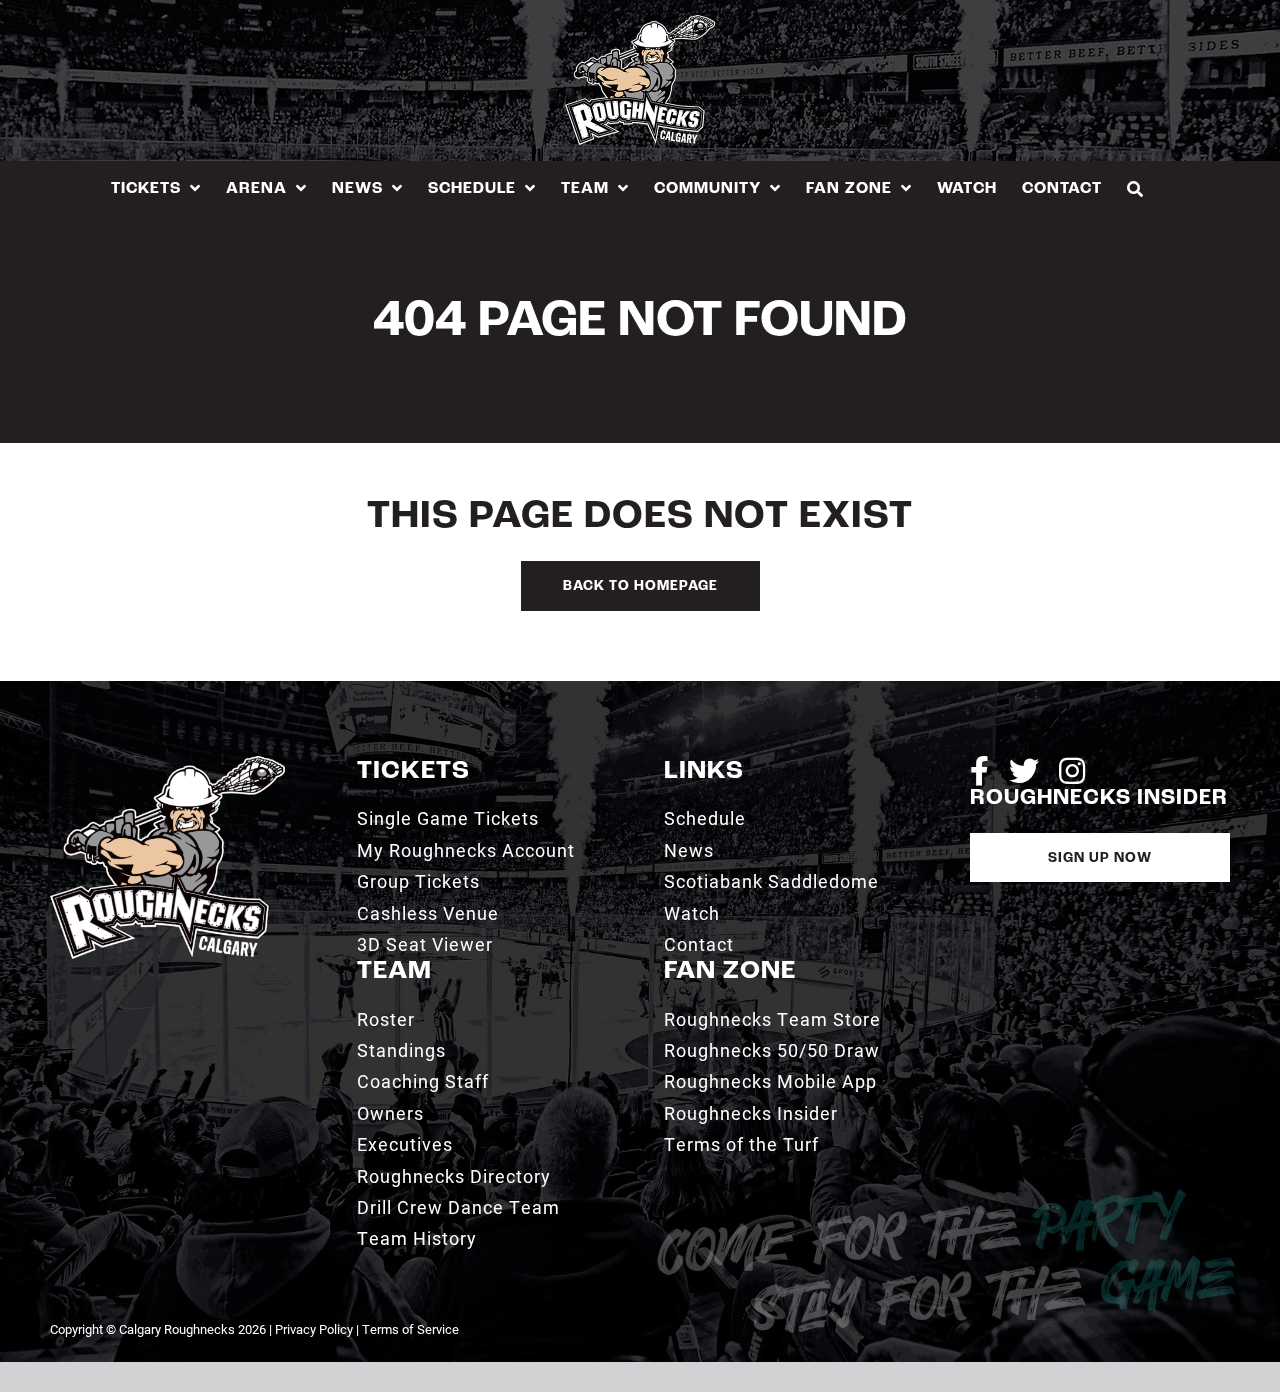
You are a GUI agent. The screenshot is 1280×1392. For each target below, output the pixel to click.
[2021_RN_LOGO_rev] (167, 763)
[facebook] (979, 771)
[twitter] (1024, 771)
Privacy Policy (314, 1329)
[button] (1135, 188)
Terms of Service (410, 1329)
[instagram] (1072, 771)
